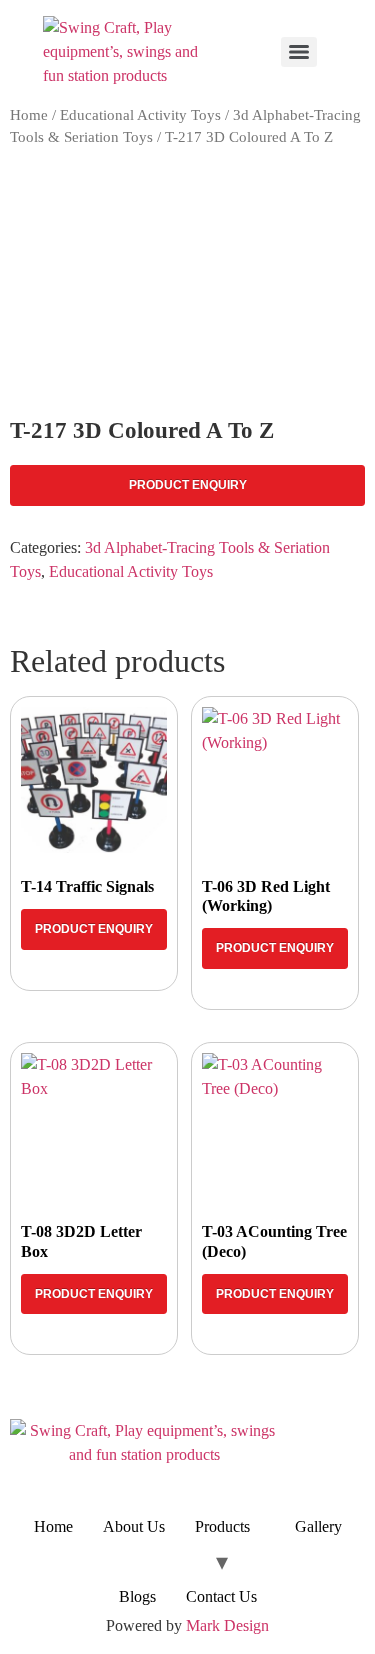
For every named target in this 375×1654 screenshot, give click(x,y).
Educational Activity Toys (140, 115)
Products (222, 1526)
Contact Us (221, 1596)
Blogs (137, 1596)
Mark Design (227, 1625)
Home (29, 115)
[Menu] (299, 52)
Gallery (318, 1526)
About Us (134, 1526)
